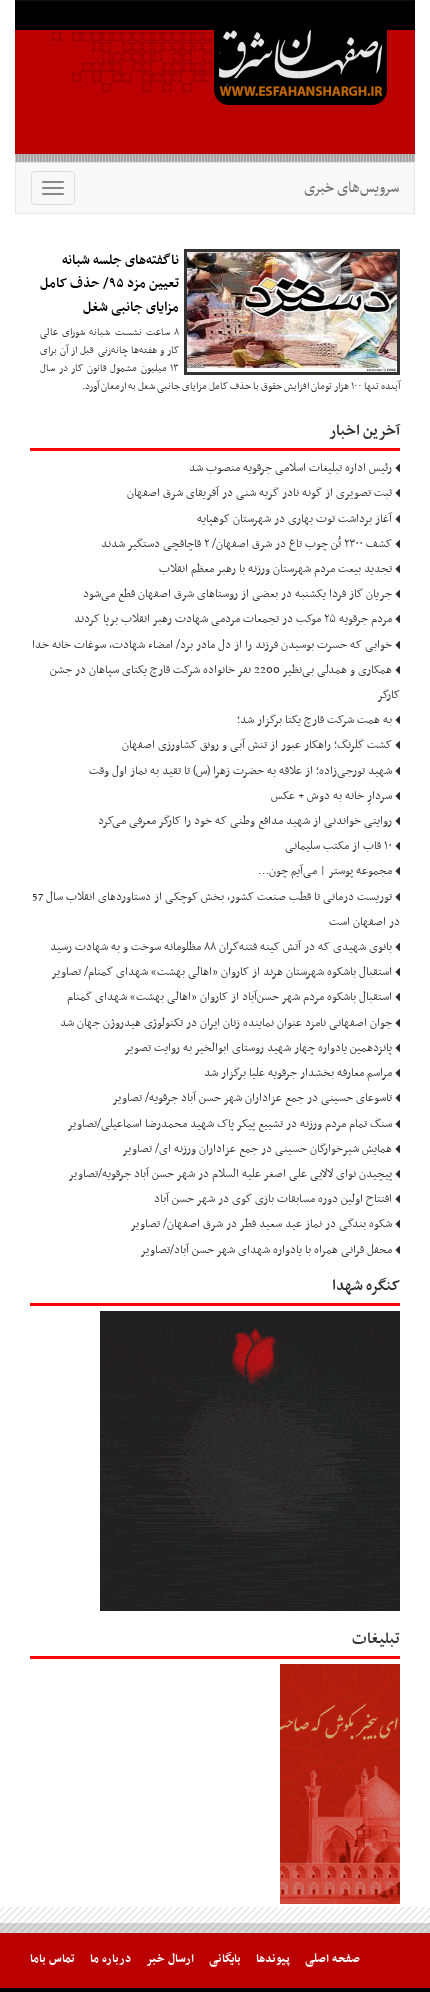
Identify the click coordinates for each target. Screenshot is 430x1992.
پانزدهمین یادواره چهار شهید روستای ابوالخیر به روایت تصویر (258, 1048)
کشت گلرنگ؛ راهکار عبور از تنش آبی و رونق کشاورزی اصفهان (257, 745)
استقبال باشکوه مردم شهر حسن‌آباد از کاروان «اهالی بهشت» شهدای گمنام (229, 997)
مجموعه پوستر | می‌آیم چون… (325, 871)
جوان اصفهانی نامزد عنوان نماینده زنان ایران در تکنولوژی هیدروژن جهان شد (226, 1023)
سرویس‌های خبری (351, 188)
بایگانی (225, 1959)
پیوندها (273, 1959)
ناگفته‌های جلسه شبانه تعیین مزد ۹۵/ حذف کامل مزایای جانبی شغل (109, 284)
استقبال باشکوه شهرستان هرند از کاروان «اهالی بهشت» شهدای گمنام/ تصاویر (221, 972)
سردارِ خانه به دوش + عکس (331, 796)
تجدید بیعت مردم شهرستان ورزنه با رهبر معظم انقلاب (275, 569)
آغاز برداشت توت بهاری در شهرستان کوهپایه (294, 519)
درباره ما (110, 1959)
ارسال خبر (170, 1959)
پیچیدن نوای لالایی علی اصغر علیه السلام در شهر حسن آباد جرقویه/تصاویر (230, 1174)
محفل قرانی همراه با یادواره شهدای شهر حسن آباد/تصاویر (266, 1250)
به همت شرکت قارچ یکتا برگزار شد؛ (314, 720)
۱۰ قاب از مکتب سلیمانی (338, 846)
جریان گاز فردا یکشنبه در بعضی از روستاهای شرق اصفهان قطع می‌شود (237, 594)
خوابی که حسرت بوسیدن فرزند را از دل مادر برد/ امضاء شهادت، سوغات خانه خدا (212, 645)
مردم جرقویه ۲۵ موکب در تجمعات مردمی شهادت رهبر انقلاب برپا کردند (233, 619)
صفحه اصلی (332, 1959)
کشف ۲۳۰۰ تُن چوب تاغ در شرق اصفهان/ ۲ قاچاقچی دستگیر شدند (246, 544)
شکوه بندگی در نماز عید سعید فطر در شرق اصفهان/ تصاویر (261, 1224)
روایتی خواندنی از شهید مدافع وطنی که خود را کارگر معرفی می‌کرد (245, 821)
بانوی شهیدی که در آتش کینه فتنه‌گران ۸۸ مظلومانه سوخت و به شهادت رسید (221, 947)
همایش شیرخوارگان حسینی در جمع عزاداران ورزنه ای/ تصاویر (257, 1149)
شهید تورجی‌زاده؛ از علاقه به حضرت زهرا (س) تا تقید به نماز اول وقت (240, 771)
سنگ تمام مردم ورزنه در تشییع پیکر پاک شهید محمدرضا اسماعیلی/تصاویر (229, 1124)
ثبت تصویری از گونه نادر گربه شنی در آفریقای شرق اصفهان (259, 493)
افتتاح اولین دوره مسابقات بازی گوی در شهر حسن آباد (273, 1199)
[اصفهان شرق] (215, 81)
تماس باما (52, 1959)
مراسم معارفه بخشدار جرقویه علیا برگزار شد (298, 1073)
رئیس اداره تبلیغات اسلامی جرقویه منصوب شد (290, 468)
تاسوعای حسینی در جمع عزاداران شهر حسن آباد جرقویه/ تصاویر (252, 1098)
